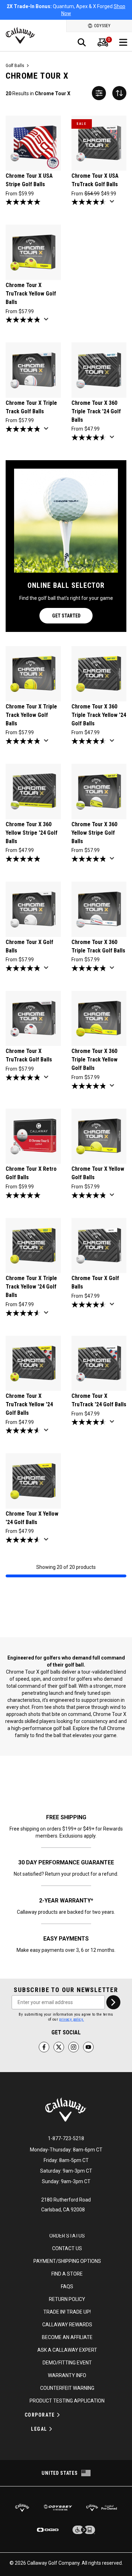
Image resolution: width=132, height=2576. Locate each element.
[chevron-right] (113, 2002)
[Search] (82, 42)
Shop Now (105, 10)
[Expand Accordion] (58, 2415)
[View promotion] (99, 276)
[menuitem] (103, 42)
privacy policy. (71, 2019)
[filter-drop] (99, 93)
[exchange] (119, 93)
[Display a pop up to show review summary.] (113, 203)
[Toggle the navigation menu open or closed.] (123, 42)
